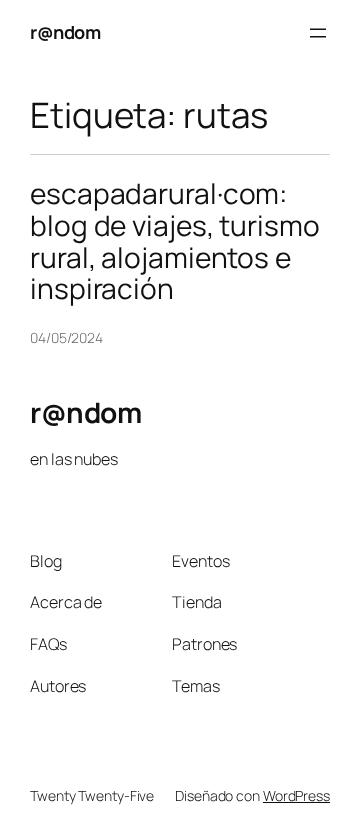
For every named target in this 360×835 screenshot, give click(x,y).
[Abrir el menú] (318, 33)
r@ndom (65, 32)
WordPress (296, 795)
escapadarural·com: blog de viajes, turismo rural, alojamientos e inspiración (175, 241)
